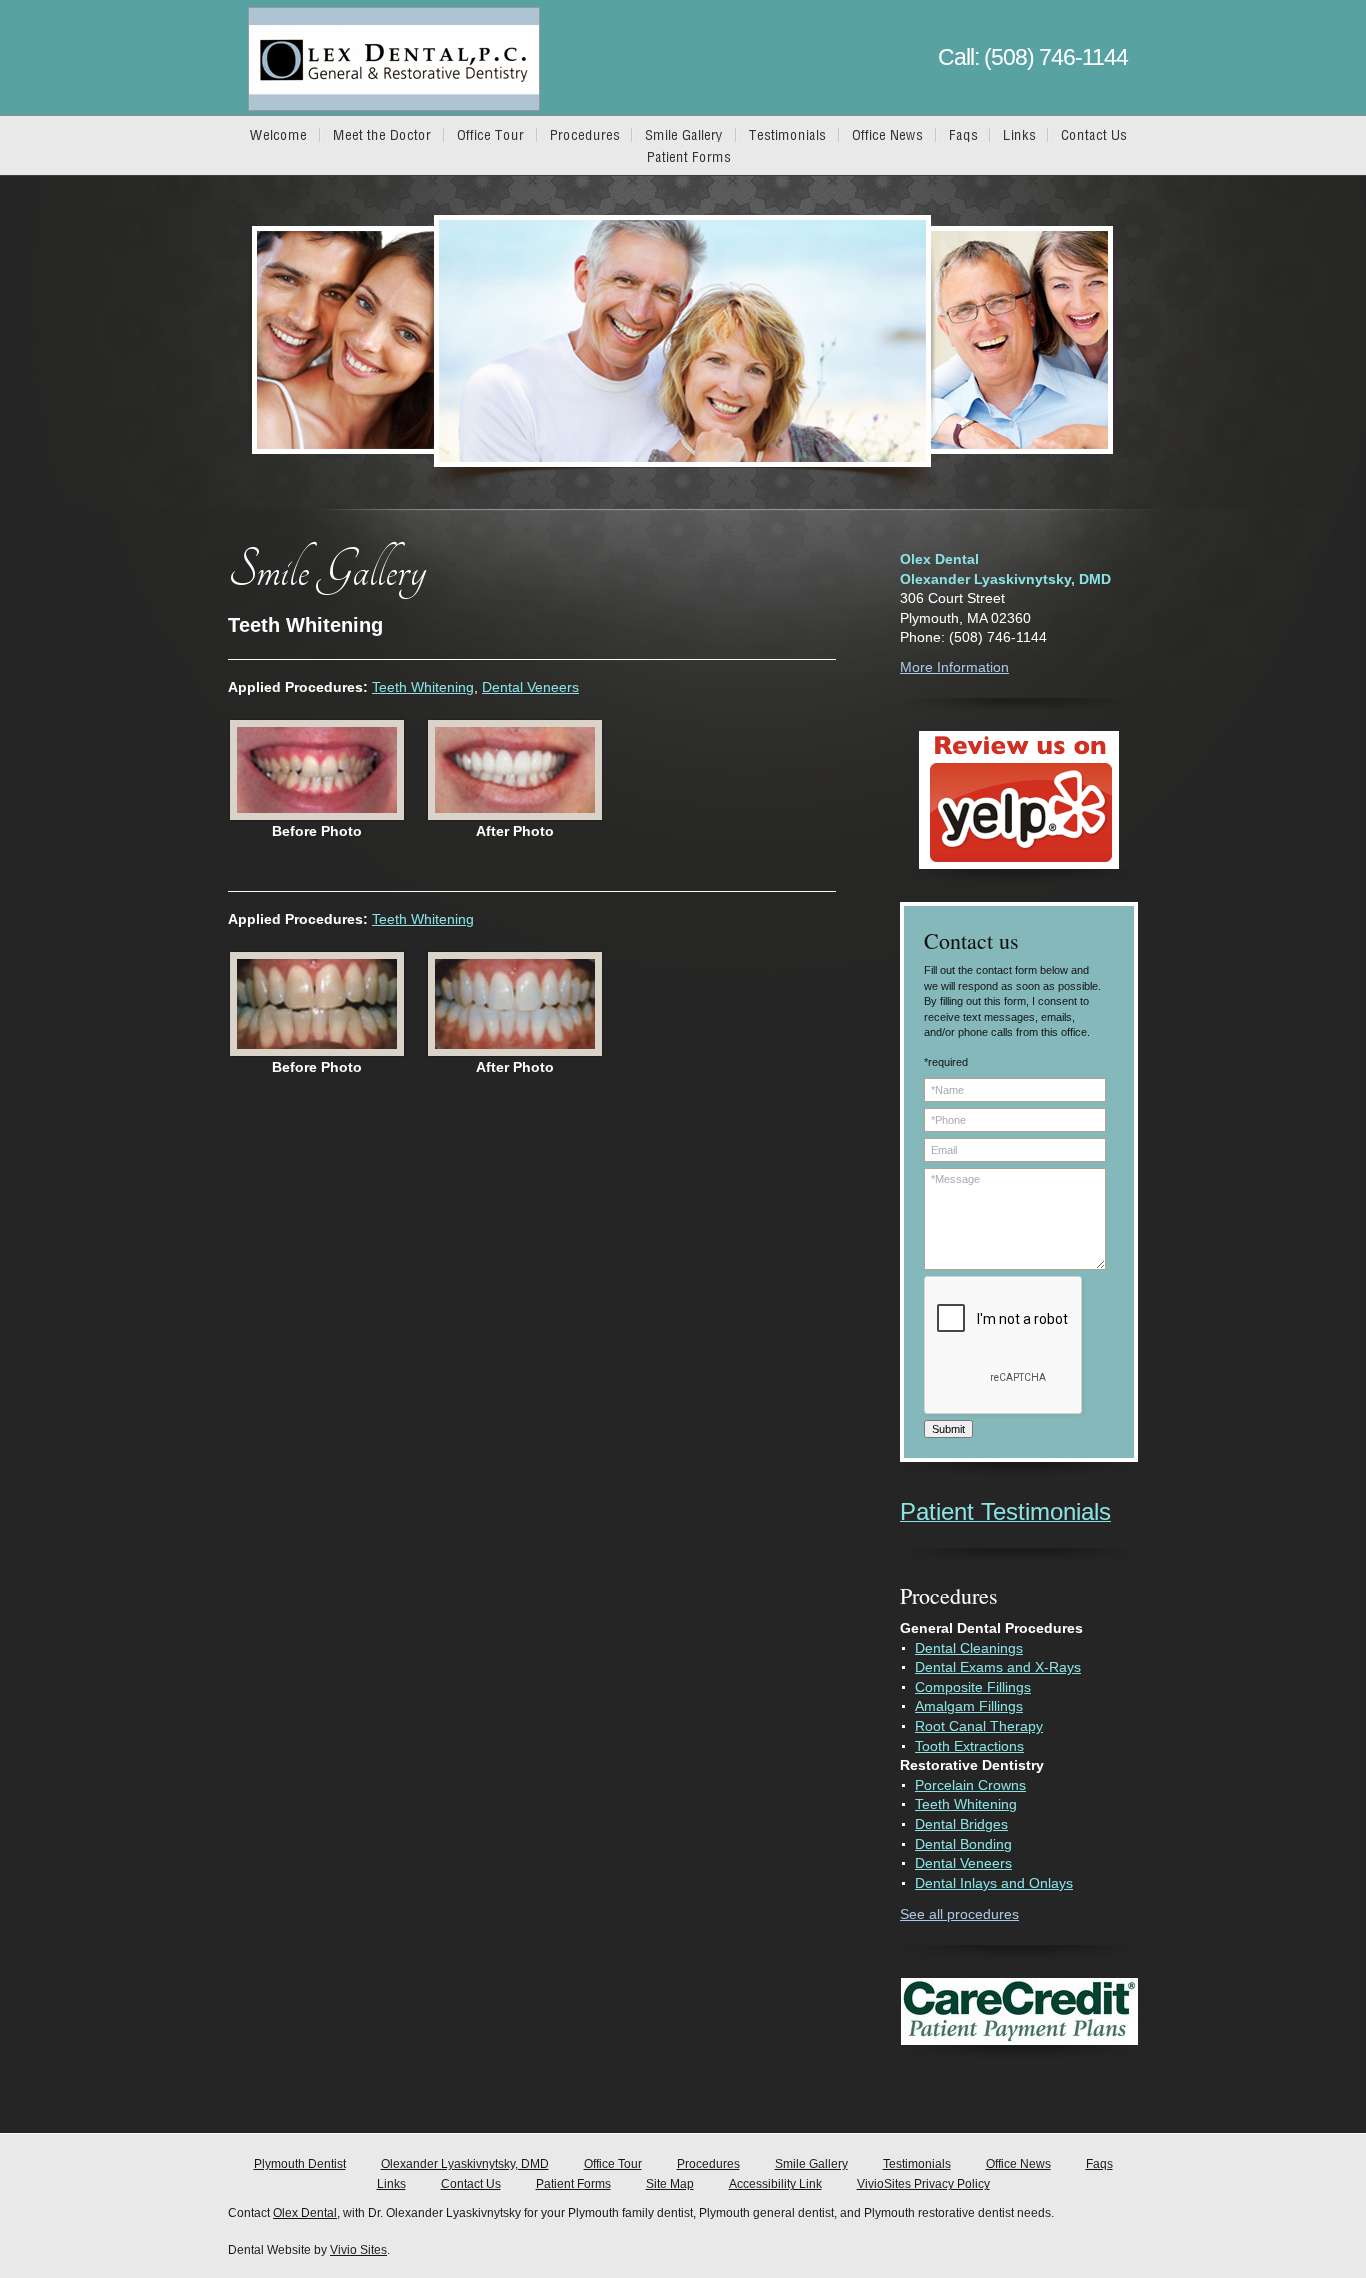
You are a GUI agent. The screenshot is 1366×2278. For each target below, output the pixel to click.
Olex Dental (305, 2213)
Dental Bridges (961, 1824)
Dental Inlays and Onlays (994, 1883)
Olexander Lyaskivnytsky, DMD (465, 2164)
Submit (948, 1429)
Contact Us (471, 2184)
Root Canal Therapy (979, 1726)
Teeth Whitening (423, 687)
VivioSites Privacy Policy (923, 2184)
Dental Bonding (963, 1844)
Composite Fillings (973, 1687)
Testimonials (917, 2164)
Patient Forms (573, 2184)
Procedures (708, 2164)
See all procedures (959, 1914)
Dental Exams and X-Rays (998, 1667)
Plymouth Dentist (300, 2164)
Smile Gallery (811, 2164)
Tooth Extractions (969, 1746)
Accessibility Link (775, 2184)
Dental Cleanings (969, 1648)
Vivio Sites (358, 2250)
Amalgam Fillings (969, 1706)
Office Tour (613, 2164)
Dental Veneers (530, 687)
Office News (1018, 2164)
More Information (954, 667)
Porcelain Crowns (970, 1785)
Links (391, 2184)
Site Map (670, 2184)
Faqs (1099, 2164)
